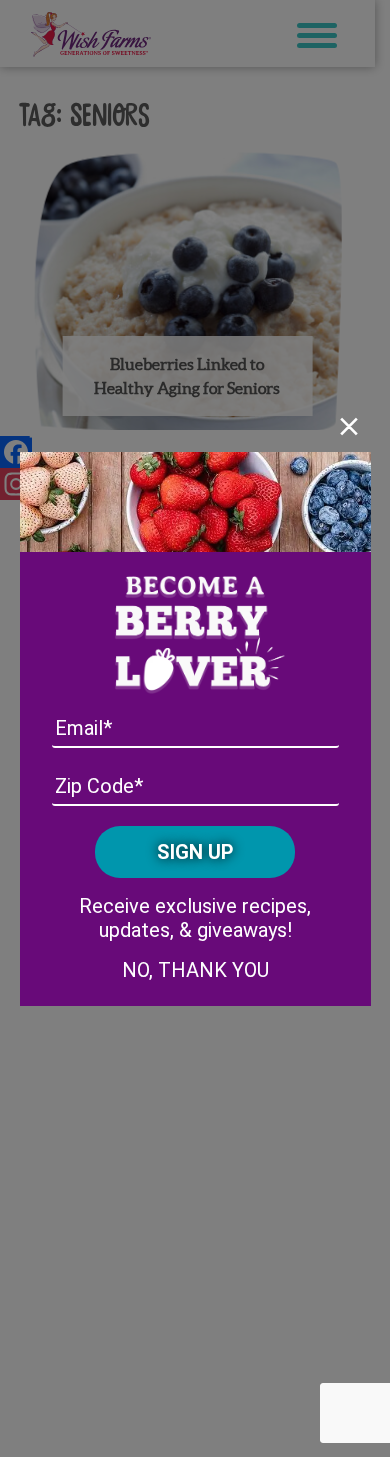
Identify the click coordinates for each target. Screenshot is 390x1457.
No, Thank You (195, 970)
